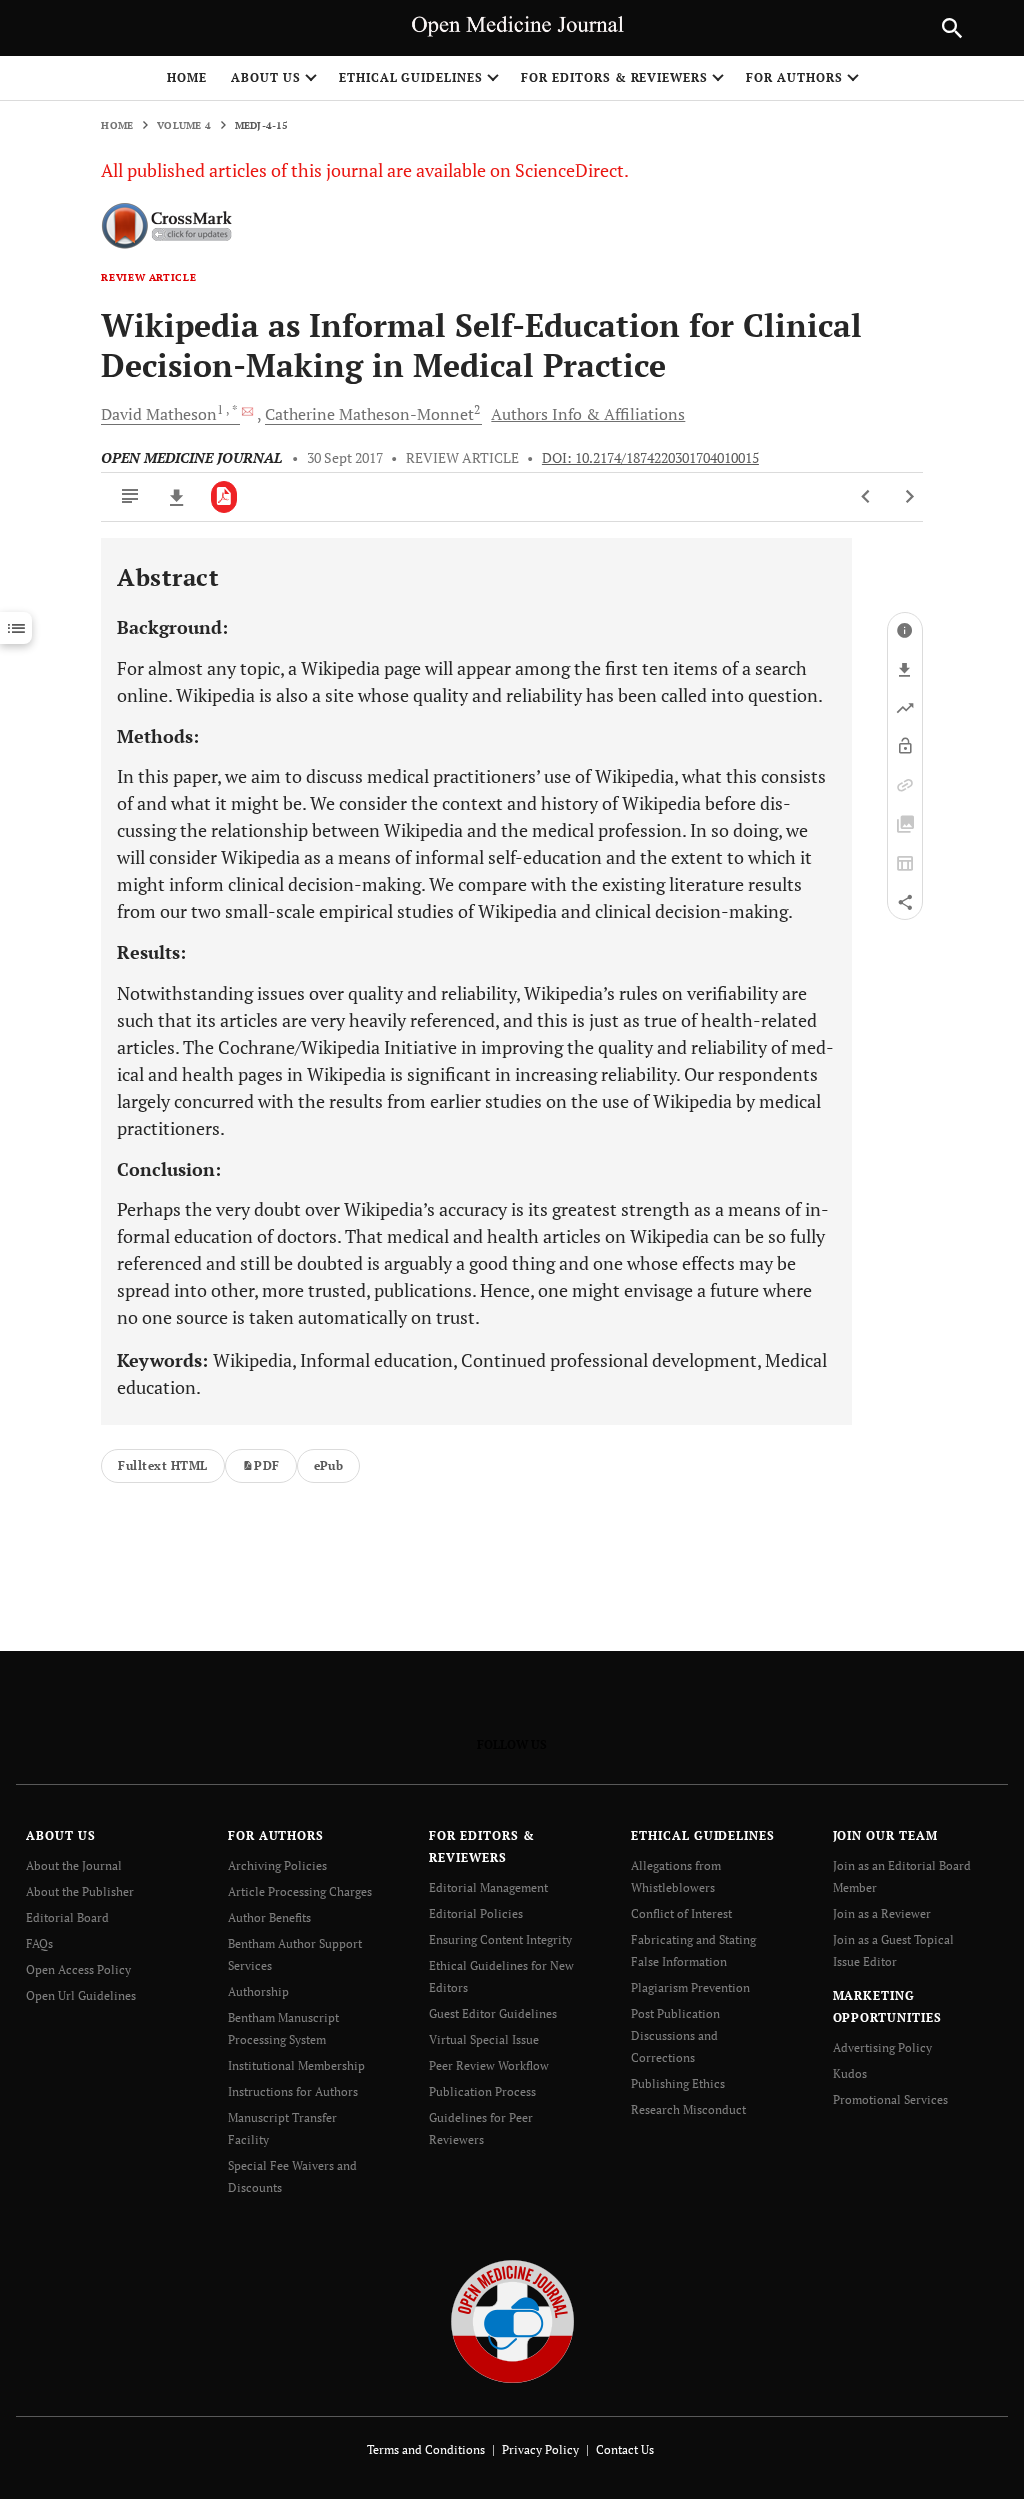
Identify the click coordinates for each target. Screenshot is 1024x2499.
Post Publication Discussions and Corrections (675, 2035)
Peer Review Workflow (489, 2065)
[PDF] (224, 497)
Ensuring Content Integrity (500, 1939)
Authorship (258, 1991)
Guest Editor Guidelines (493, 2013)
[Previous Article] (866, 497)
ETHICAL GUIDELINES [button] (411, 77)
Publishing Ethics (678, 2083)
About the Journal (74, 1865)
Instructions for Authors (293, 2091)
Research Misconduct (688, 2109)
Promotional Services (890, 2099)
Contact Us (625, 2449)
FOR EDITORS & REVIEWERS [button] (614, 77)
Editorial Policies (476, 1913)
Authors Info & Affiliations (588, 414)
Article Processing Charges (300, 1891)
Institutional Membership (296, 2065)
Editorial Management (488, 1887)
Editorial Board (67, 1917)
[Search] (952, 28)
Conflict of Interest (681, 1913)
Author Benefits (269, 1917)
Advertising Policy (882, 2047)
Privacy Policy (540, 2449)
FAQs (39, 1943)
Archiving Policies (277, 1865)
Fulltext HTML (162, 1465)
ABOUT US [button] (266, 77)
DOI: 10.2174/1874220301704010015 (650, 458)
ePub (329, 1465)
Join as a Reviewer (882, 1913)
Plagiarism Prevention (690, 1987)
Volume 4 (184, 125)
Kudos (850, 2073)
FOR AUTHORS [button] (794, 77)
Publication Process (482, 2091)
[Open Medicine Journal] (512, 2320)
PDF (266, 1465)
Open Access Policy (78, 1969)
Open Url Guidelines (81, 1995)
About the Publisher (80, 1891)
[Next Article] (909, 497)
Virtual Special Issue (484, 2039)
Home (187, 77)
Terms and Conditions (426, 2449)
